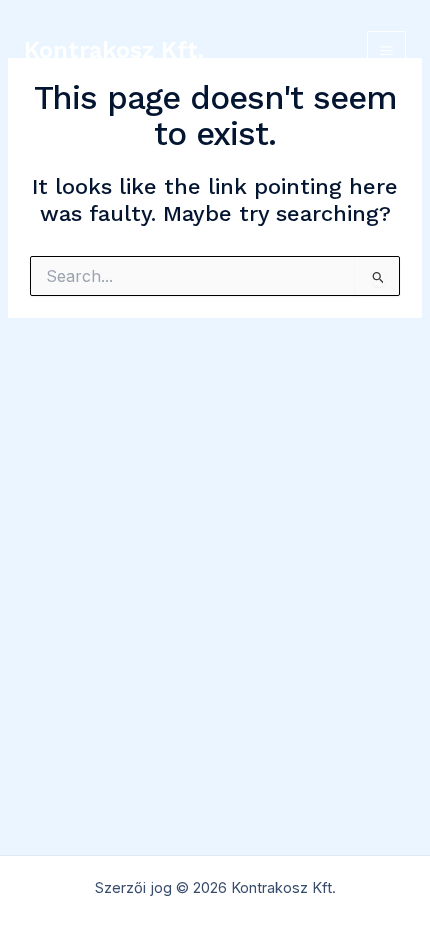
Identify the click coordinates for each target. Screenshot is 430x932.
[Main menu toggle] (386, 50)
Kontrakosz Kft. (114, 50)
